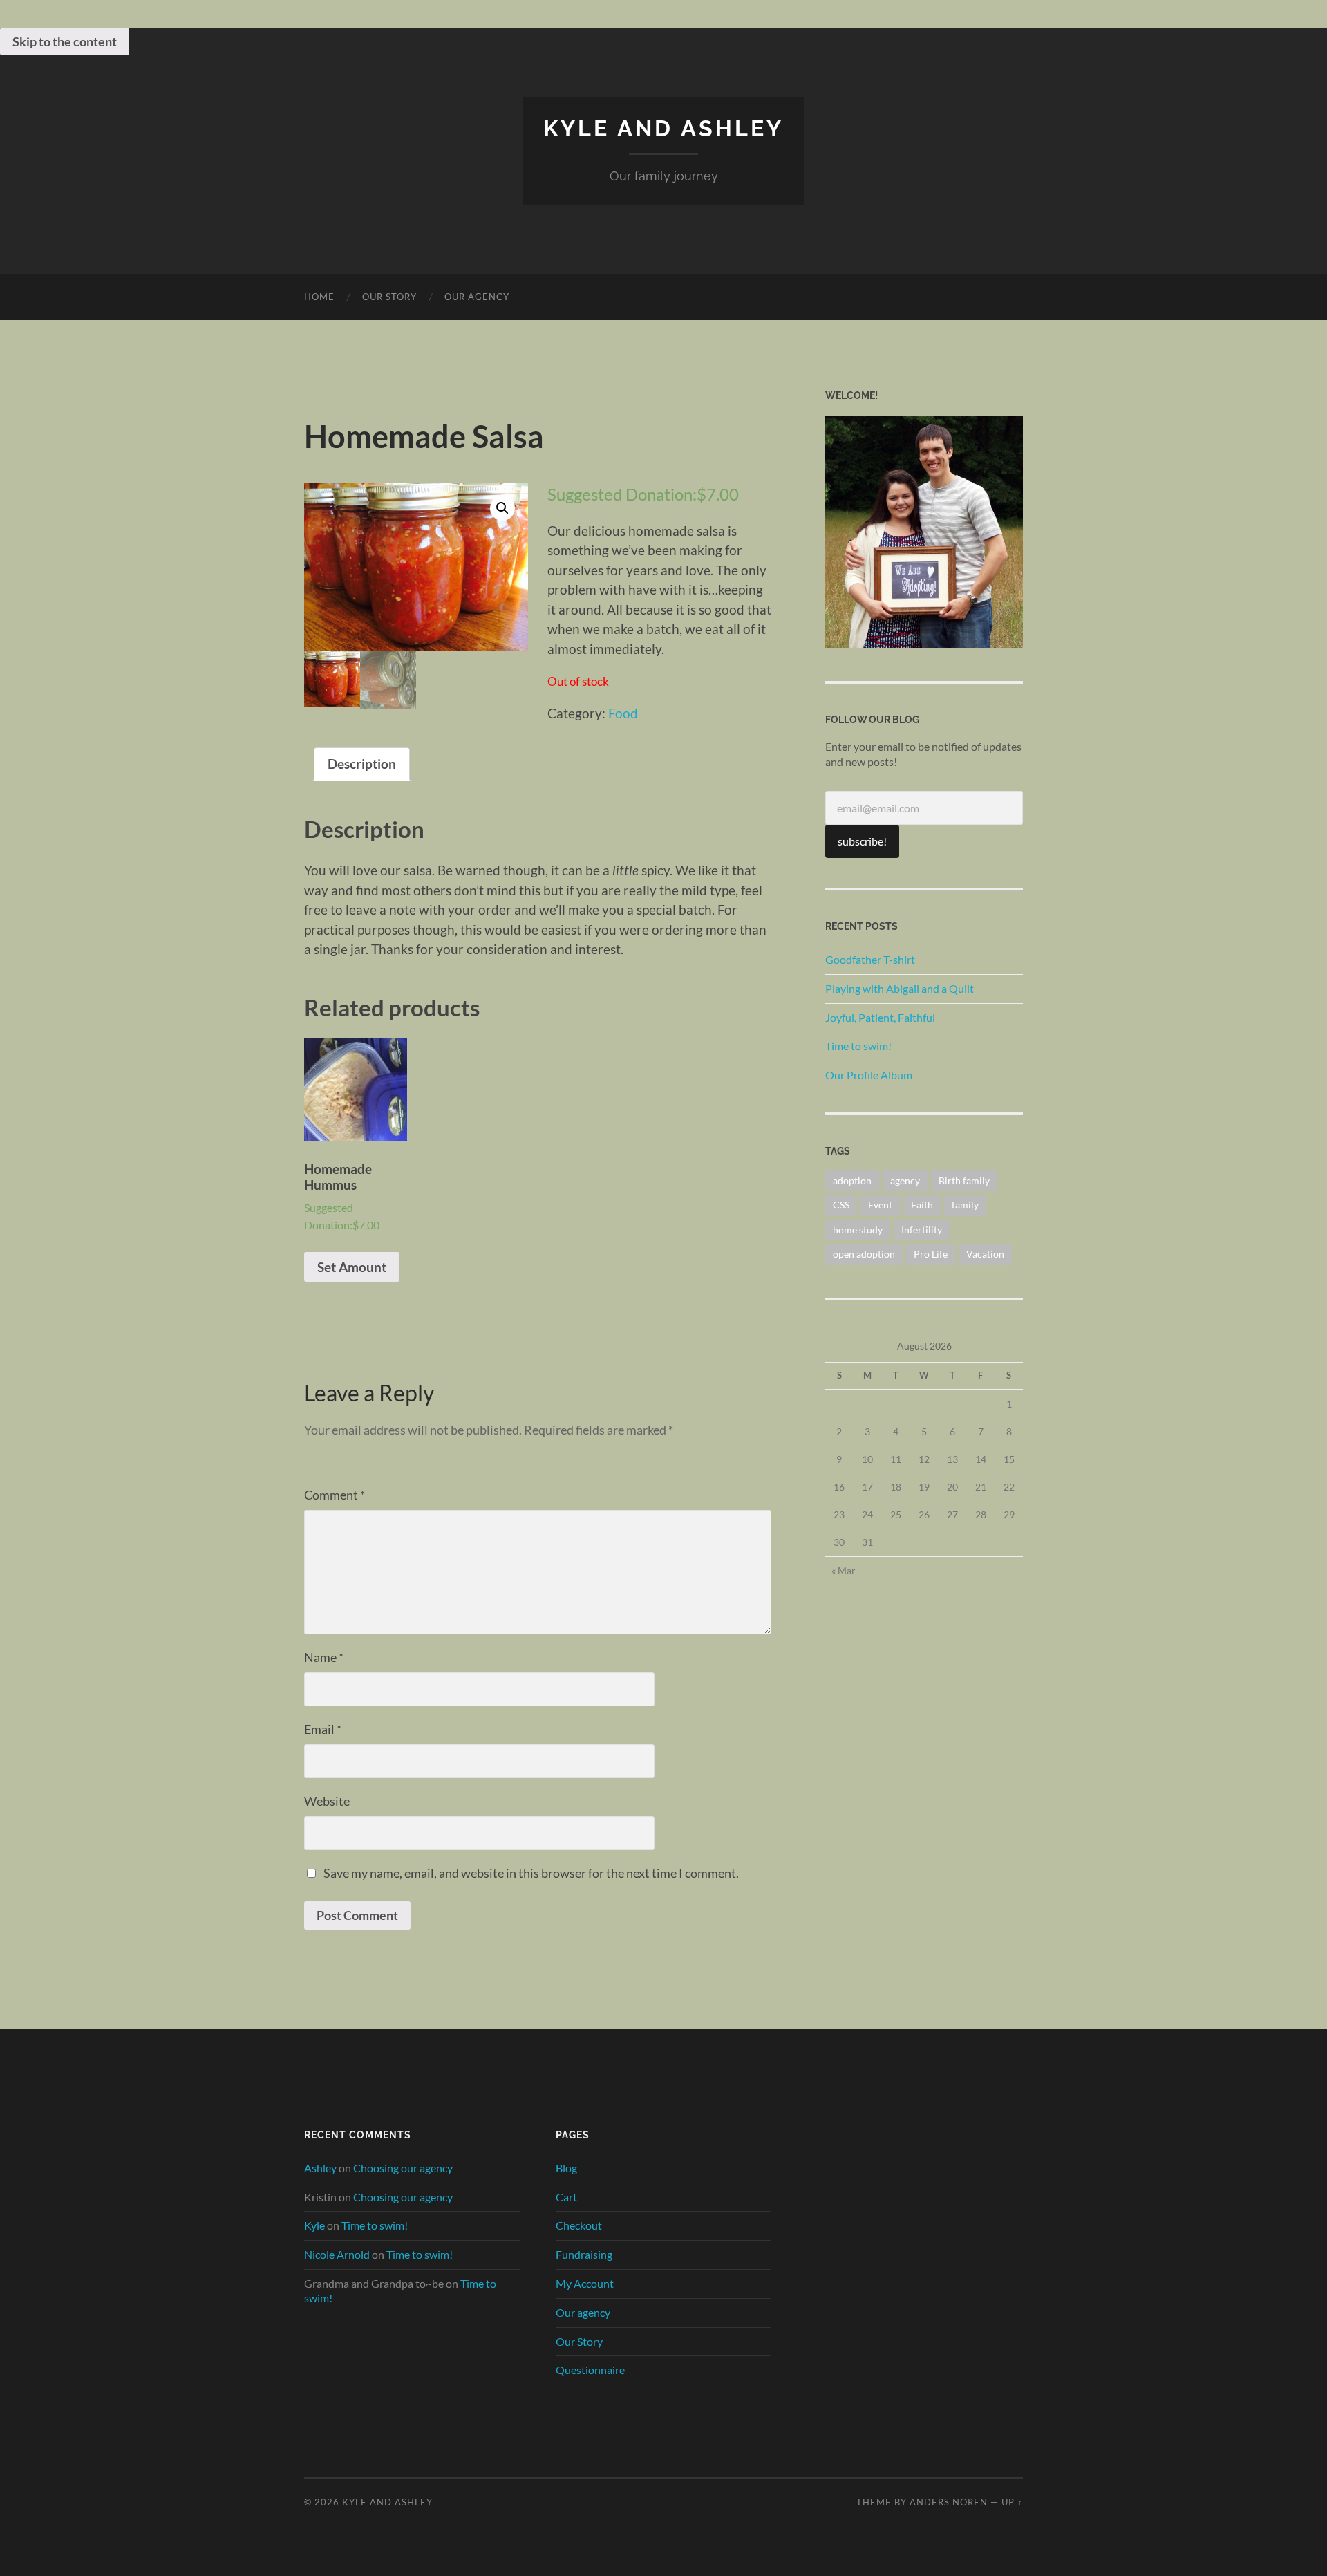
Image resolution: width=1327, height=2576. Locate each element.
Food (623, 713)
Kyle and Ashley (663, 128)
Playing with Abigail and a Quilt (900, 988)
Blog (566, 2168)
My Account (585, 2283)
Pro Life (931, 1254)
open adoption (864, 1254)
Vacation (985, 1254)
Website (327, 1801)
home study (858, 1230)
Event (880, 1205)
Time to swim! (858, 1046)
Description (362, 764)
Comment (335, 1495)
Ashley (320, 2168)
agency (905, 1180)
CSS (841, 1205)
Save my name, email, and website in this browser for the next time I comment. (531, 1873)
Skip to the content (65, 41)
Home (319, 297)
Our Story (389, 297)
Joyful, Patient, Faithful (880, 1017)
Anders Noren (949, 2502)
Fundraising (584, 2254)
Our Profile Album (869, 1075)
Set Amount (352, 1267)
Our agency (477, 297)
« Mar (844, 1570)
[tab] (362, 765)
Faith (922, 1205)
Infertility (922, 1230)
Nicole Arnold (337, 2254)
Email (323, 1729)
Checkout (579, 2225)
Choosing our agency (403, 2168)
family (965, 1205)
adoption (852, 1180)
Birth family (964, 1180)
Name (324, 1657)
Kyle (314, 2225)
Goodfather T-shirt (870, 959)
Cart (566, 2197)
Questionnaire (590, 2370)
